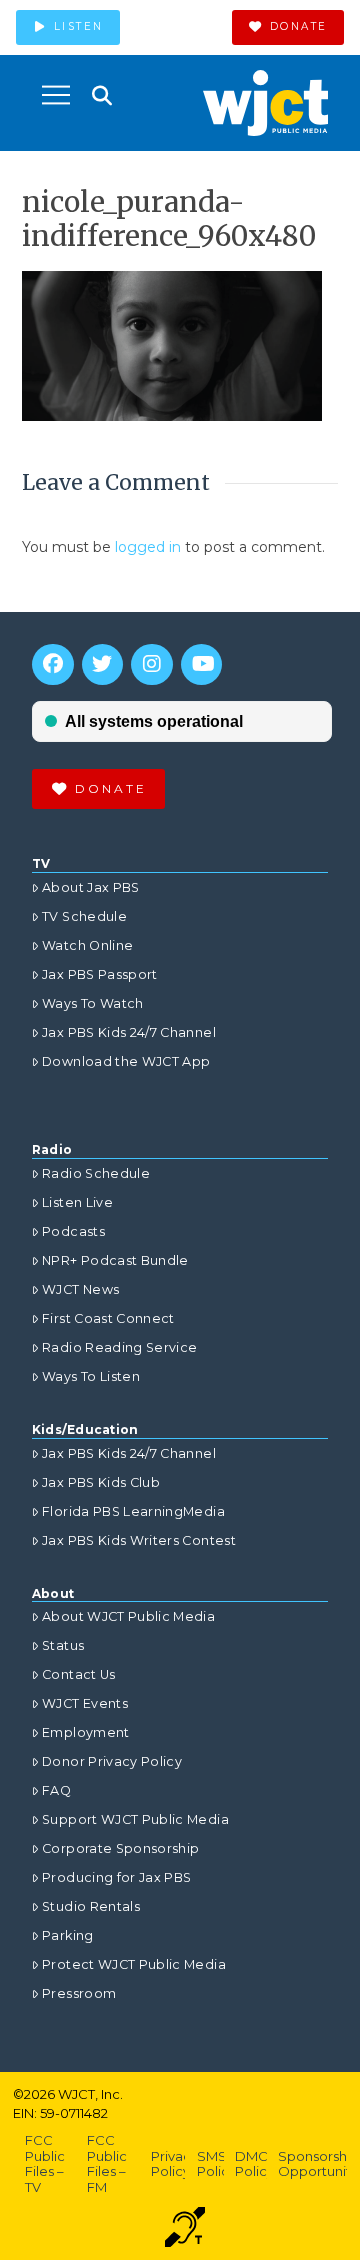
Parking (67, 1935)
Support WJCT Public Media (135, 1819)
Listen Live (77, 1202)
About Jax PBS (91, 887)
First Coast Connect (108, 1318)
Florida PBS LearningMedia (133, 1511)
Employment (86, 1732)
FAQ (56, 1790)
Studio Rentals (91, 1906)
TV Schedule (84, 916)
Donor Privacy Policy (112, 1761)
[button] (56, 95)
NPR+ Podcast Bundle (115, 1260)
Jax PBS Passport (100, 974)
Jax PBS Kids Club (101, 1482)
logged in (148, 547)
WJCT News (80, 1289)
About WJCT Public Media (128, 1616)
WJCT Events (85, 1703)
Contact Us (79, 1674)
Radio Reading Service (119, 1347)
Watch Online (87, 945)
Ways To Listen (91, 1376)
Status (63, 1645)
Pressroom (79, 1993)
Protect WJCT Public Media (134, 1964)
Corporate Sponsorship (120, 1848)
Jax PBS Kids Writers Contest (139, 1540)
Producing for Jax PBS (116, 1877)
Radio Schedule (96, 1173)
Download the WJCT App (126, 1061)
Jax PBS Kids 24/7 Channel (129, 1032)
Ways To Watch (93, 1003)
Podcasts (73, 1231)
